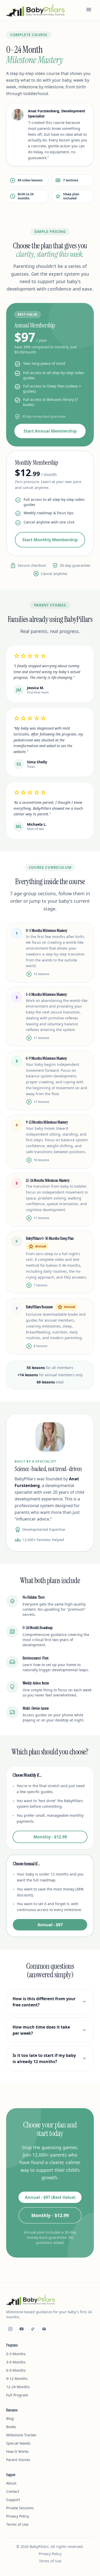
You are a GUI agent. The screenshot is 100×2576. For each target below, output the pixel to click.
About (11, 2483)
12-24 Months (18, 2387)
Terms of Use (17, 2524)
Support (13, 2500)
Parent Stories (18, 2460)
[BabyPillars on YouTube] (22, 2329)
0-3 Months (16, 2354)
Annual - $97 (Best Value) (50, 2197)
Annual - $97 (50, 1925)
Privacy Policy (18, 2516)
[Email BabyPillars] (44, 2329)
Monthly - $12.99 (50, 1837)
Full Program (17, 2395)
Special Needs (18, 2443)
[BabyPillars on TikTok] (33, 2329)
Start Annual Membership (50, 431)
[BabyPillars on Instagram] (10, 2329)
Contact (13, 2491)
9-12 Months (17, 2379)
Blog (10, 2418)
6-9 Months (16, 2370)
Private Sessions (20, 2508)
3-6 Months (16, 2362)
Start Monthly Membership (50, 540)
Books (11, 2427)
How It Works (17, 2451)
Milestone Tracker (21, 2435)
